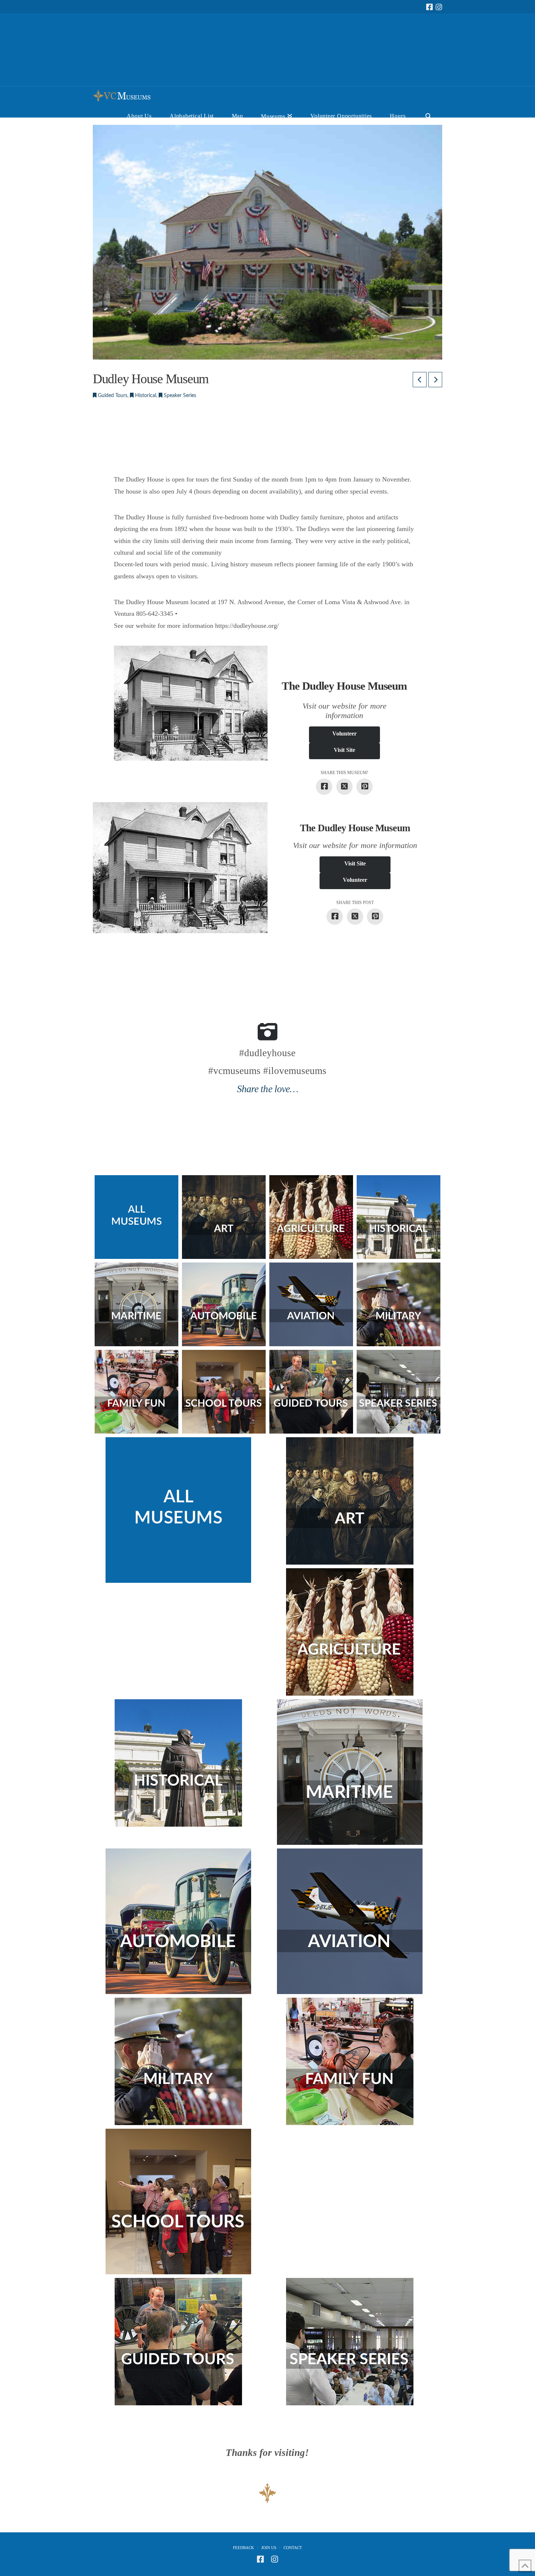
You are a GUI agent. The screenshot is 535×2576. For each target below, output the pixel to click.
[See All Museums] (178, 1510)
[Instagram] (439, 7)
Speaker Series (179, 396)
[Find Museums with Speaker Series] (399, 1392)
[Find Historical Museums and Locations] (399, 1217)
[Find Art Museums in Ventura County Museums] (224, 1217)
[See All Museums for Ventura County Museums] (136, 1217)
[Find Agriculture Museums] (311, 1217)
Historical (145, 396)
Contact (293, 2548)
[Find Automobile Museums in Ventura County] (224, 1304)
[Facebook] (429, 7)
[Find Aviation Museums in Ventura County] (311, 1304)
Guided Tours (112, 396)
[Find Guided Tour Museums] (311, 1392)
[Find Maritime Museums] (136, 1304)
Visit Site (344, 750)
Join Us (269, 2548)
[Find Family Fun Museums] (136, 1392)
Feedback (243, 2548)
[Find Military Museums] (399, 1304)
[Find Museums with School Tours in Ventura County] (224, 1392)
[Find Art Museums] (349, 1501)
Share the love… (267, 1089)
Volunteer (344, 734)
